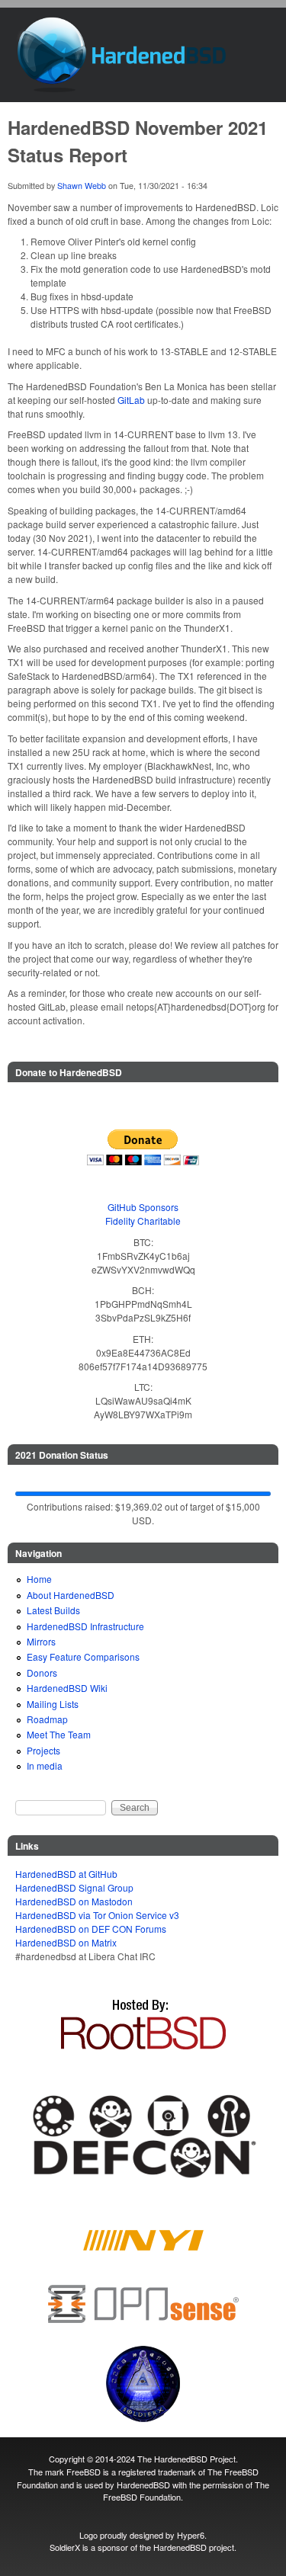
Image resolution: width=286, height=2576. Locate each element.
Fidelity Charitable (143, 1221)
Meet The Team (59, 1734)
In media (45, 1765)
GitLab (131, 400)
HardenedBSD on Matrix (66, 1942)
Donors (42, 1672)
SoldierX (65, 2547)
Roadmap (47, 1719)
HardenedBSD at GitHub (66, 1874)
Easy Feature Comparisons (83, 1656)
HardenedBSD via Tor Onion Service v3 (97, 1915)
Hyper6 (191, 2535)
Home (39, 1579)
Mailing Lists (53, 1704)
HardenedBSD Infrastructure (85, 1626)
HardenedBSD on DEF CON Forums (91, 1929)
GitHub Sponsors (143, 1207)
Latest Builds (53, 1610)
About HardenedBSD (71, 1595)
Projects (43, 1750)
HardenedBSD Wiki (67, 1688)
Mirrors (41, 1641)
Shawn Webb (82, 186)
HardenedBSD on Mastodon (74, 1901)
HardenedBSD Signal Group (74, 1887)
